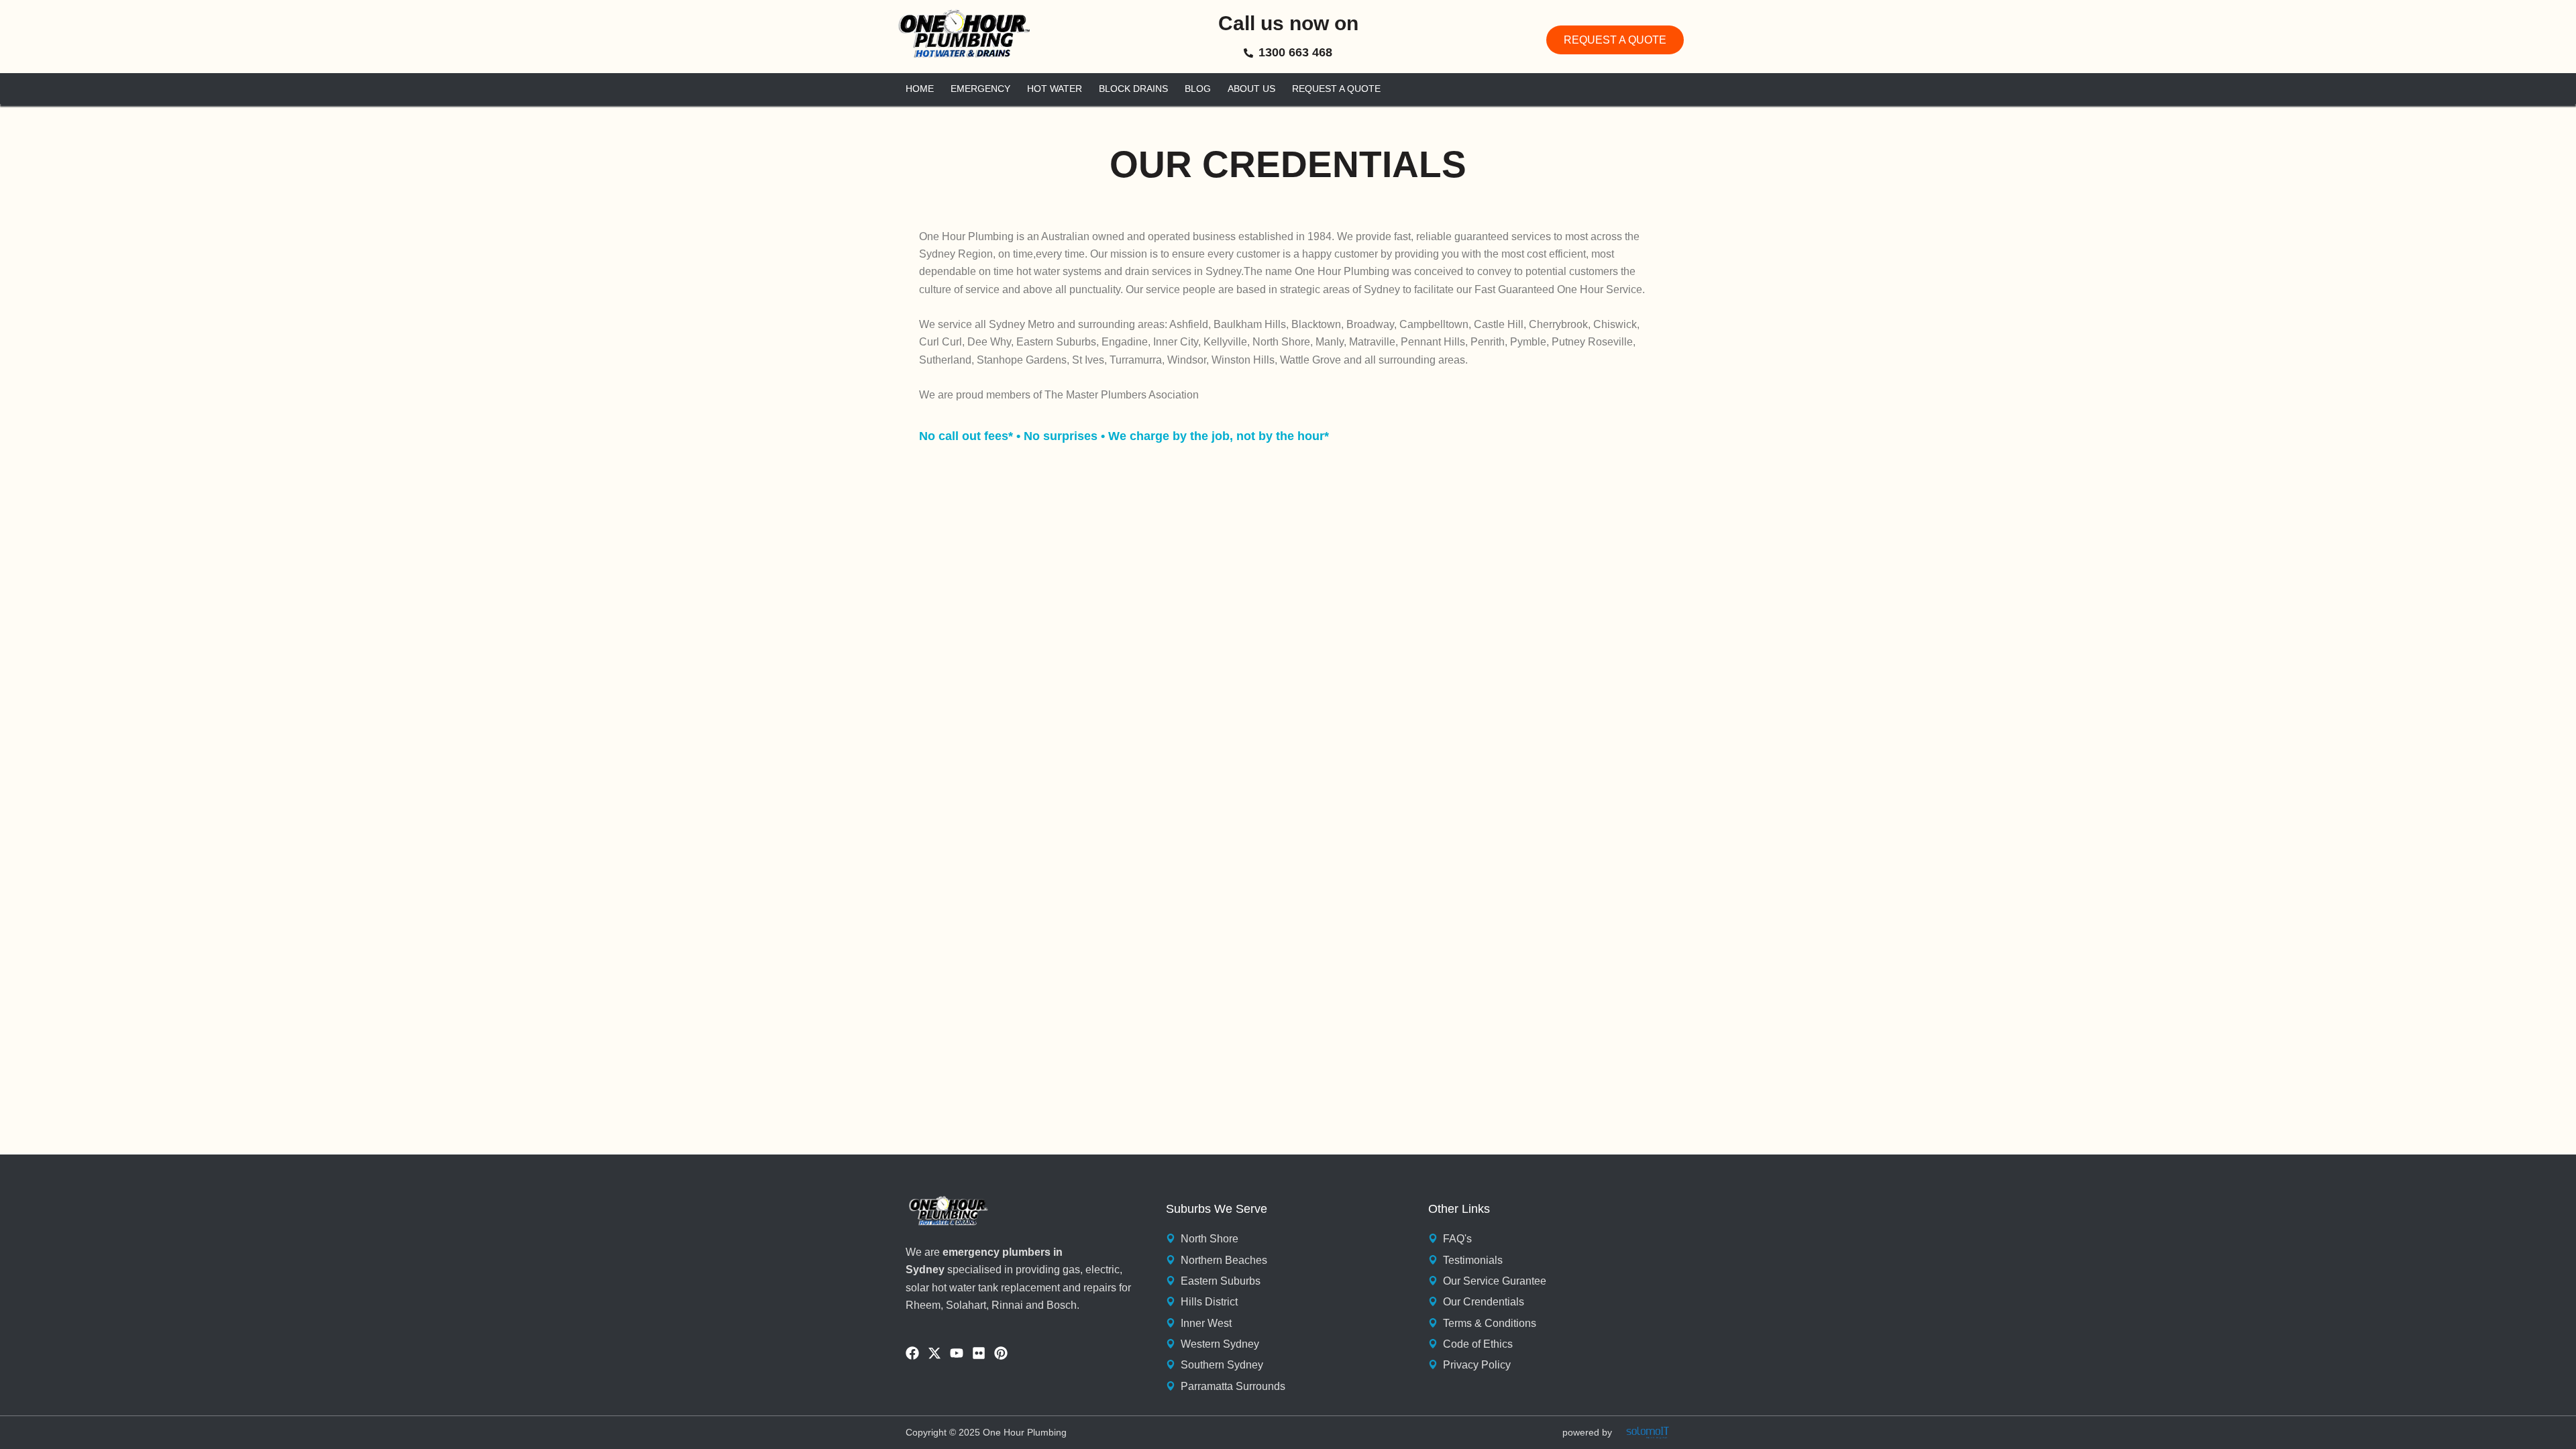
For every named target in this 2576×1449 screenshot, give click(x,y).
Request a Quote (1336, 89)
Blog (1198, 89)
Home (920, 89)
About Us (1251, 89)
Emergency (980, 89)
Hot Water (1055, 89)
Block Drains (1133, 89)
